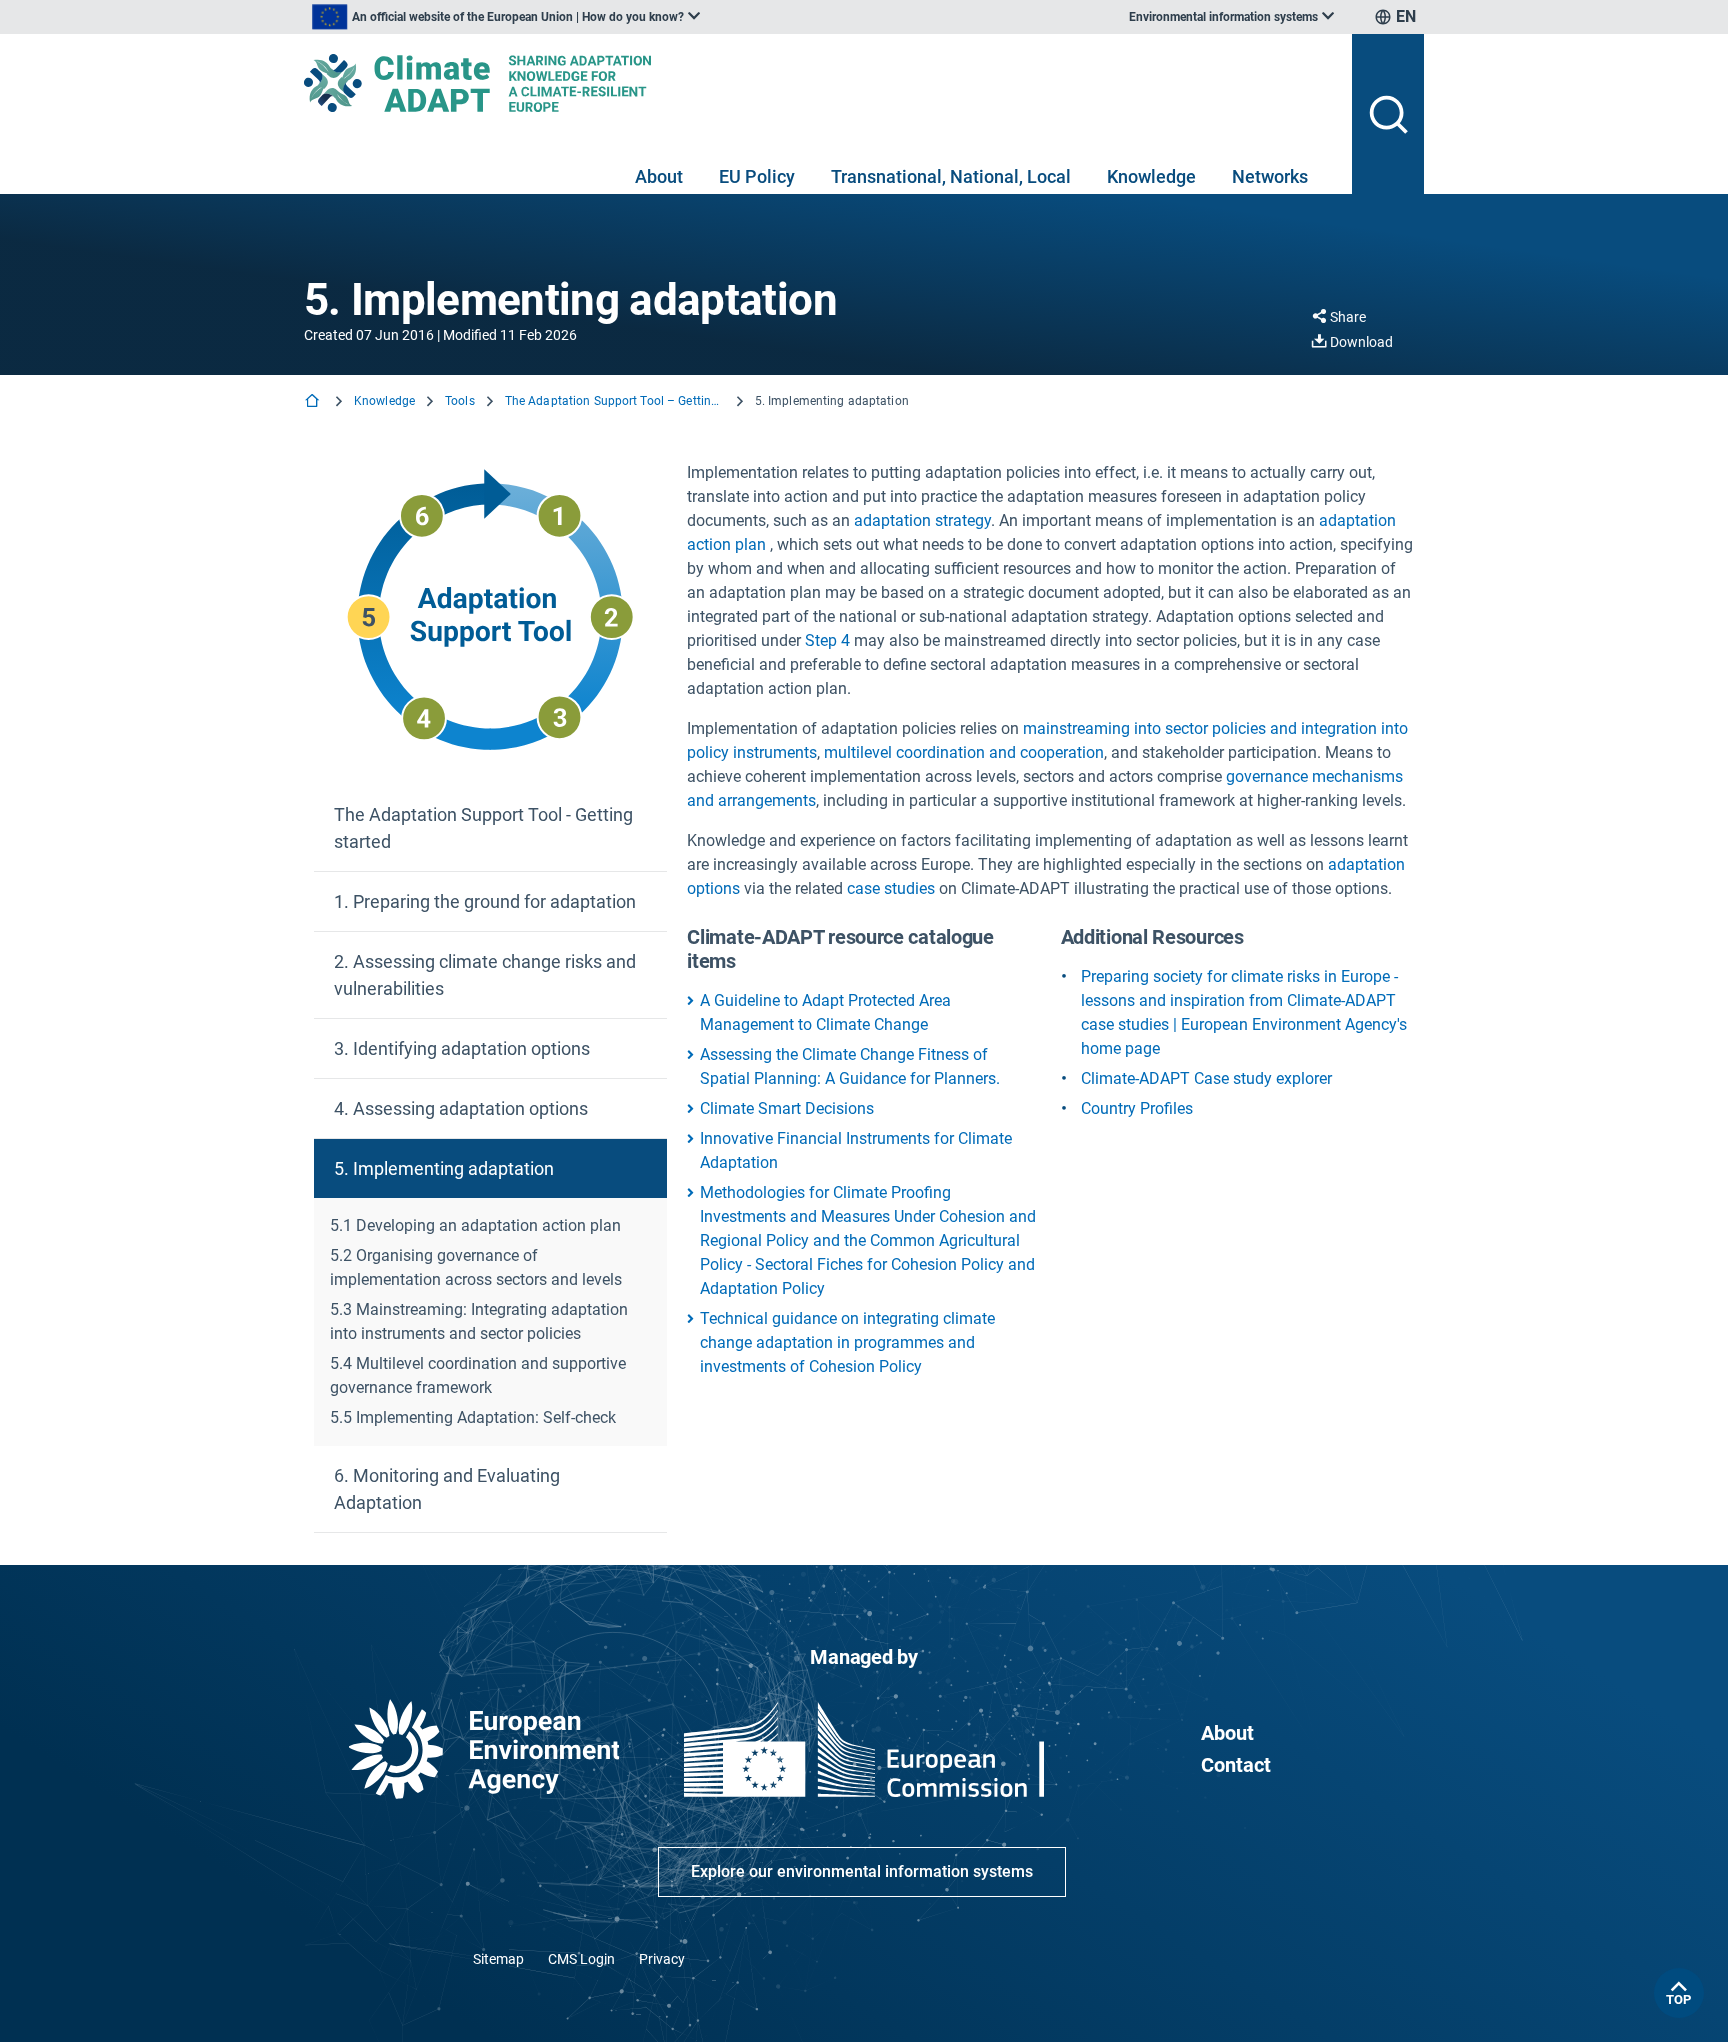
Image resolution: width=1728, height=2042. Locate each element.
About (659, 176)
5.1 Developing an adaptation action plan (475, 1225)
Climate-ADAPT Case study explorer (1206, 1078)
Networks (1270, 176)
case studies (891, 888)
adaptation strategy (922, 520)
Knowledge (1151, 176)
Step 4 (827, 640)
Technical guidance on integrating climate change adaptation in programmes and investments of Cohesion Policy (847, 1342)
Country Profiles (1137, 1108)
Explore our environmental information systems (862, 1871)
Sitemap (498, 1959)
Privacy (662, 1959)
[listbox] (506, 17)
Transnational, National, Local (951, 176)
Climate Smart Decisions (787, 1108)
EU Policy (757, 176)
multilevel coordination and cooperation (964, 752)
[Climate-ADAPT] (820, 83)
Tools (460, 401)
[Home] (314, 402)
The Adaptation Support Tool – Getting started (615, 401)
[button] (490, 828)
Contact (1236, 1765)
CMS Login (581, 1959)
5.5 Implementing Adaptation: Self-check (473, 1417)
